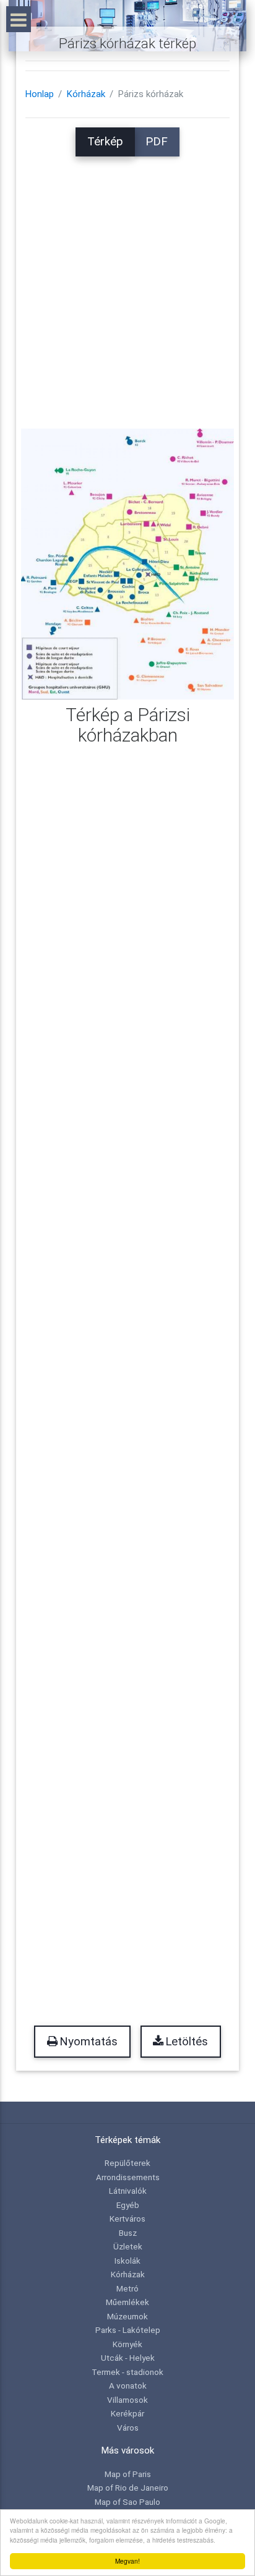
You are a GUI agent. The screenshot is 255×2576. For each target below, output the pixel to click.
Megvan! (127, 2561)
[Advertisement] (127, 284)
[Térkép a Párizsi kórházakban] (127, 563)
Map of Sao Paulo (127, 2502)
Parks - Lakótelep (128, 2330)
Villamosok (127, 2400)
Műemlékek (127, 2302)
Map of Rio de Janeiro (128, 2488)
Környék (127, 2344)
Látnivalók (128, 2191)
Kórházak (86, 94)
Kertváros (127, 2219)
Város (128, 2428)
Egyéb (128, 2205)
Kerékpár (127, 2413)
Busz (128, 2233)
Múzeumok (127, 2316)
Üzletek (128, 2246)
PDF (157, 142)
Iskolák (127, 2261)
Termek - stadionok (127, 2372)
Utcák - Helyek (128, 2358)
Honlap (40, 94)
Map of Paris (128, 2474)
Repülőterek (127, 2163)
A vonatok (128, 2386)
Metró (127, 2288)
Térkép (105, 142)
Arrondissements (128, 2177)
